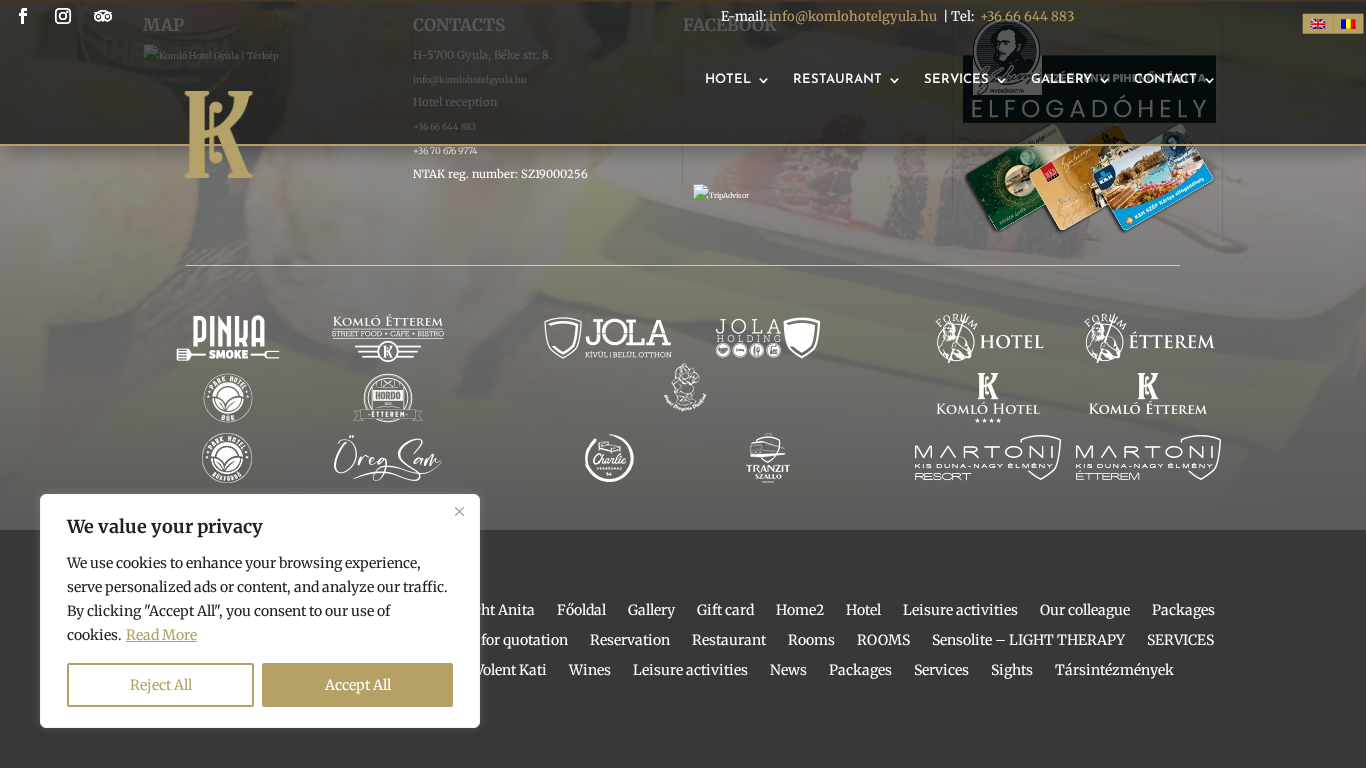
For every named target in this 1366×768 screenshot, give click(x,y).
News (788, 671)
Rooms (811, 641)
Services (956, 79)
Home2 (800, 611)
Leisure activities (960, 611)
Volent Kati (511, 671)
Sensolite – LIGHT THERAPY (1028, 641)
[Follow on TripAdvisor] (103, 16)
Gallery (1061, 79)
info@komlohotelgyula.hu (853, 16)
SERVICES (1180, 641)
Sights (1012, 671)
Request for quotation (496, 641)
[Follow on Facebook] (23, 16)
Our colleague (1085, 611)
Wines (590, 671)
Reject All (161, 685)
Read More (161, 635)
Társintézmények (1114, 671)
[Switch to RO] (1348, 24)
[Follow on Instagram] (63, 16)
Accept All (358, 685)
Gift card (725, 611)
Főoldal (581, 611)
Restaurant (837, 79)
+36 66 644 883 (1027, 16)
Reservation (630, 641)
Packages (1183, 611)
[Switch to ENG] (1318, 24)
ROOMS (883, 641)
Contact (1165, 79)
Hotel (728, 79)
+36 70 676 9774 (445, 150)
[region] (260, 611)
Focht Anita (496, 611)
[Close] (459, 511)
